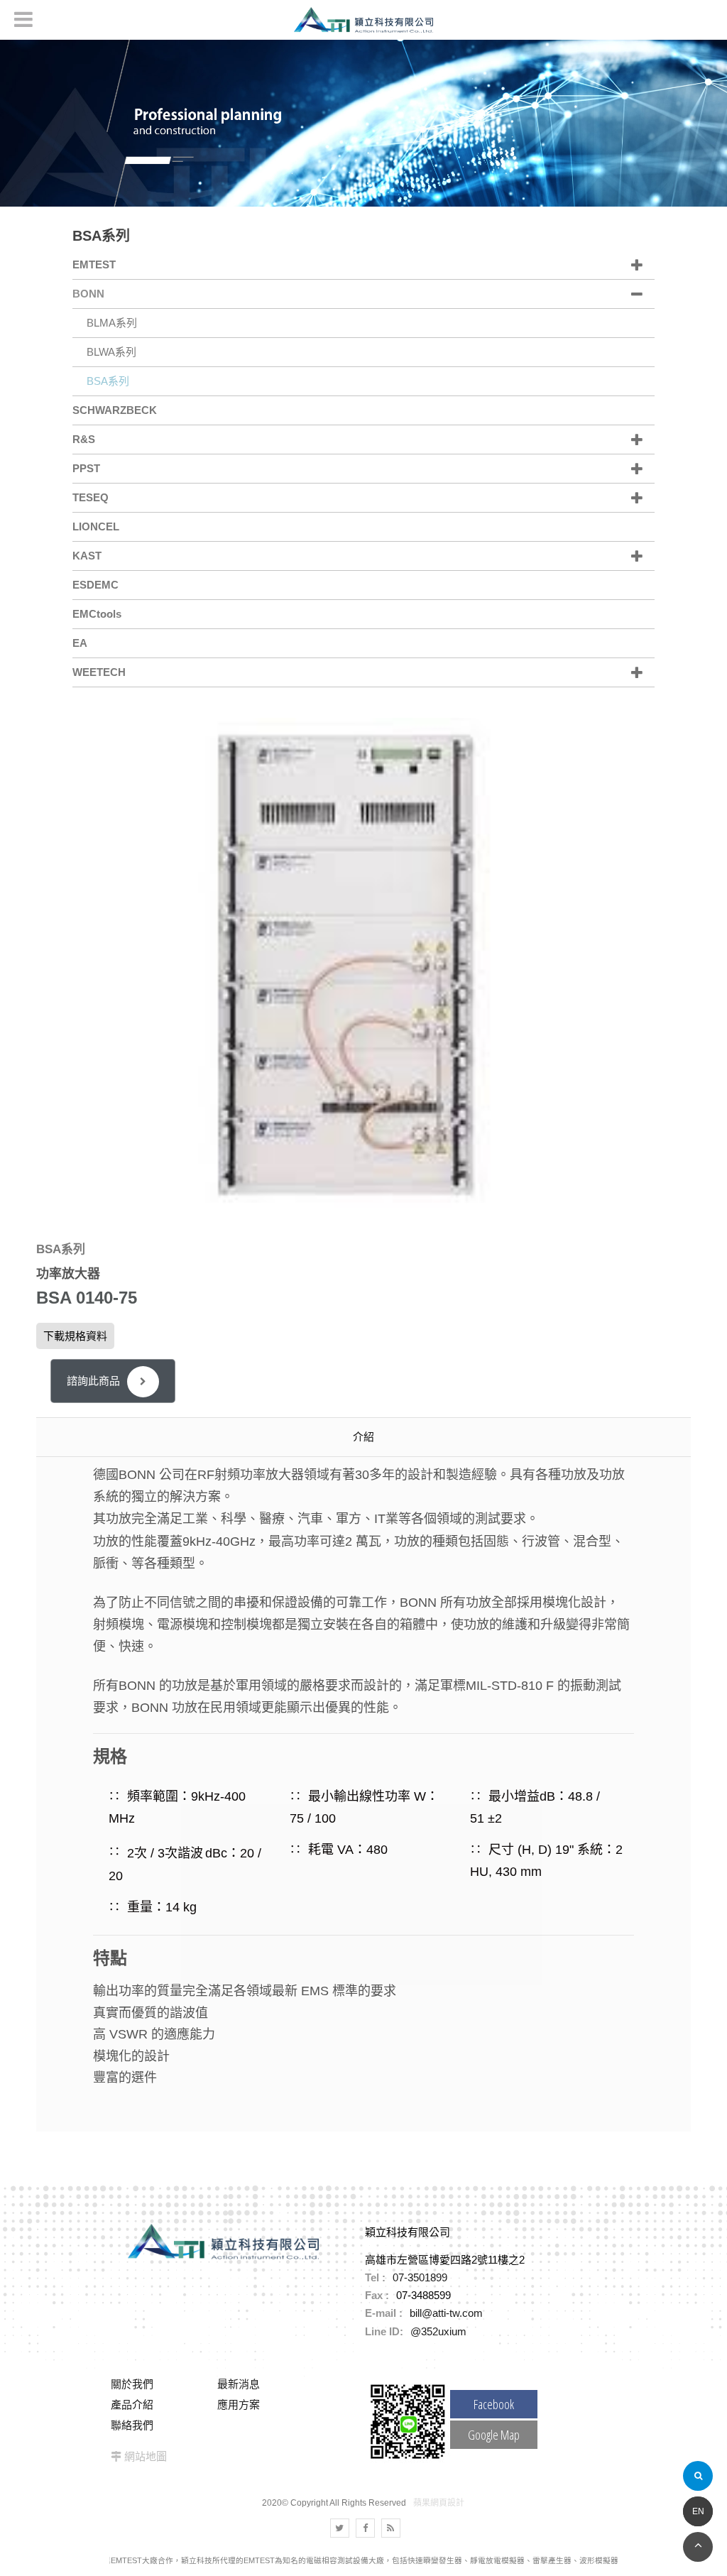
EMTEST (94, 264)
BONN (88, 294)
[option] (363, 965)
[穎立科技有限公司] (363, 20)
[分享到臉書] (365, 2528)
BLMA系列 (112, 323)
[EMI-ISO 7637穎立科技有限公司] (363, 122)
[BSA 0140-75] (362, 965)
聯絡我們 (132, 2425)
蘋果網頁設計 (439, 2503)
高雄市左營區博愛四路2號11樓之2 (445, 2260)
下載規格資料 (75, 1336)
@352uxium (438, 2331)
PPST (86, 468)
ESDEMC (95, 585)
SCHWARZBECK (115, 410)
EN (698, 2511)
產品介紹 (132, 2405)
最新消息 (239, 2384)
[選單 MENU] (23, 19)
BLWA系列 (111, 352)
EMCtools (97, 614)
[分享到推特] (340, 2528)
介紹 (363, 1437)
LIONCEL (96, 526)
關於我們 (132, 2384)
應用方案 (239, 2405)
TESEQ (91, 497)
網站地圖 (146, 2456)
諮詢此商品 (93, 1381)
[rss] (391, 2528)
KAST (87, 556)
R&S (84, 439)
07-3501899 (420, 2277)
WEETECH (99, 672)
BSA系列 (108, 381)
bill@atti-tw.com (446, 2313)
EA (80, 643)
